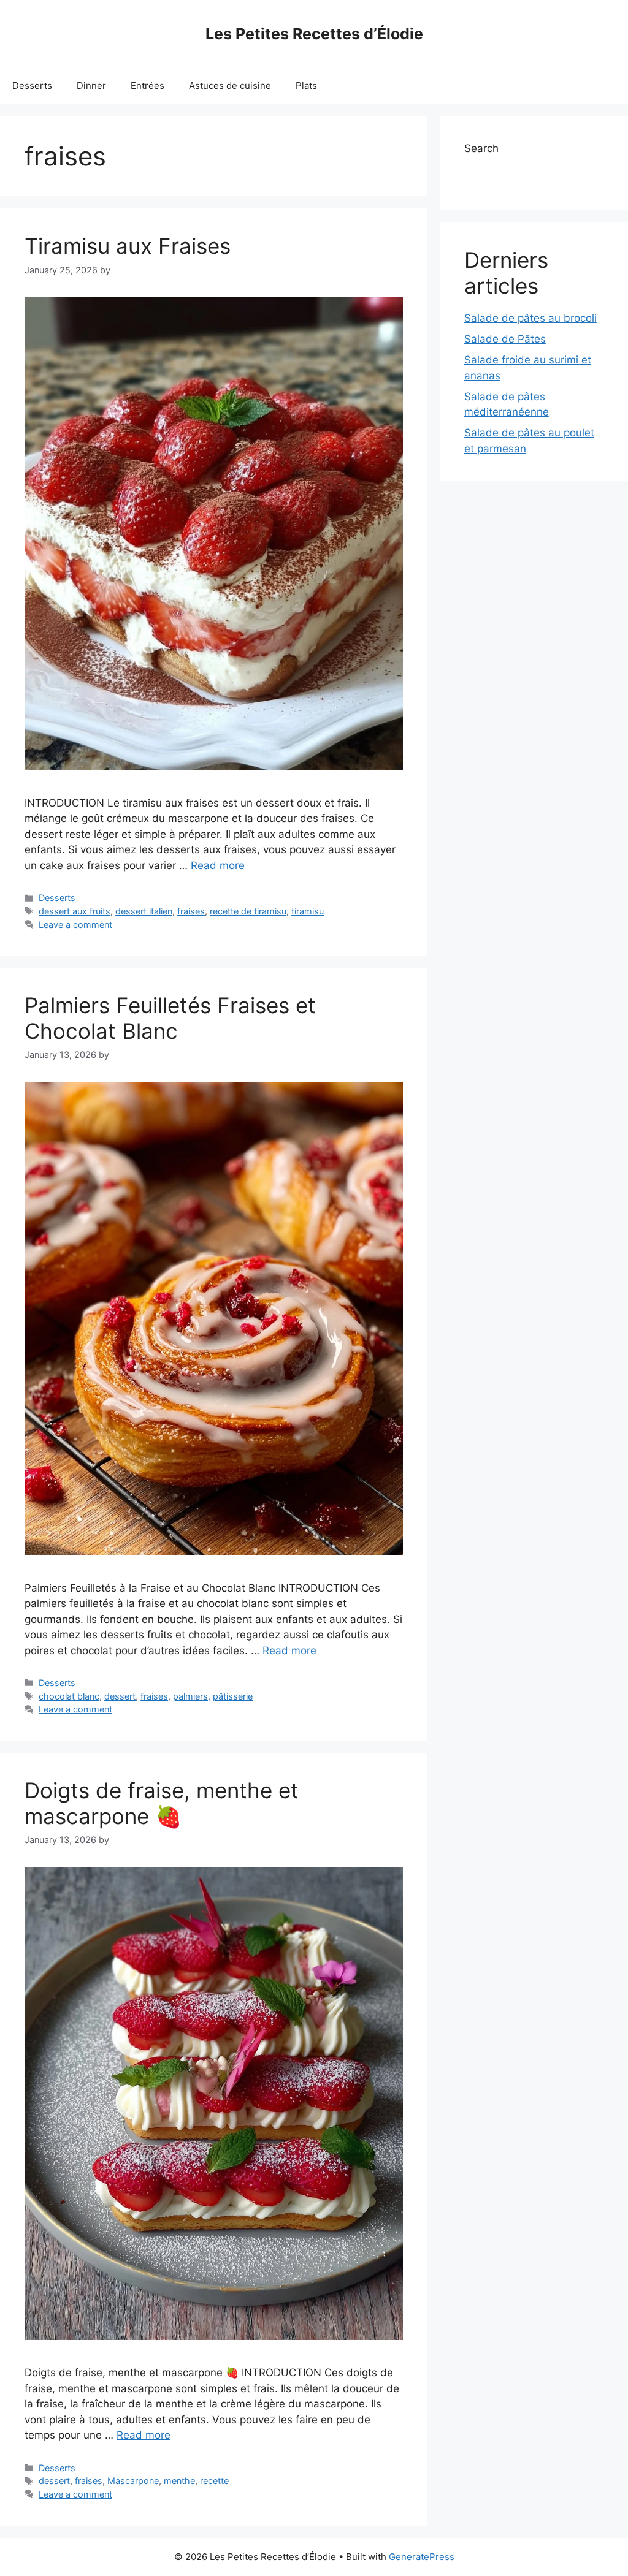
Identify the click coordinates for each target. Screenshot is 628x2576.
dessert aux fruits (75, 911)
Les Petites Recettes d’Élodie (314, 34)
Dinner (91, 85)
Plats (306, 85)
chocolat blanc (69, 1696)
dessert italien (144, 911)
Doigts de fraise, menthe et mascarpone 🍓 (162, 1803)
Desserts (32, 85)
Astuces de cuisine (230, 85)
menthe (179, 2481)
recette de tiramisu (248, 911)
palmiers (190, 1696)
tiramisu (308, 911)
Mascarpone (133, 2481)
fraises (191, 911)
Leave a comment (75, 925)
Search (481, 148)
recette (214, 2481)
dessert (120, 1696)
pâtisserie (233, 1696)
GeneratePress (422, 2557)
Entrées (147, 85)
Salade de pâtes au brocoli (530, 318)
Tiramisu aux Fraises (128, 246)
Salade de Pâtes (505, 339)
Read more (218, 865)
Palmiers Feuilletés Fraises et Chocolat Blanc (170, 1018)
